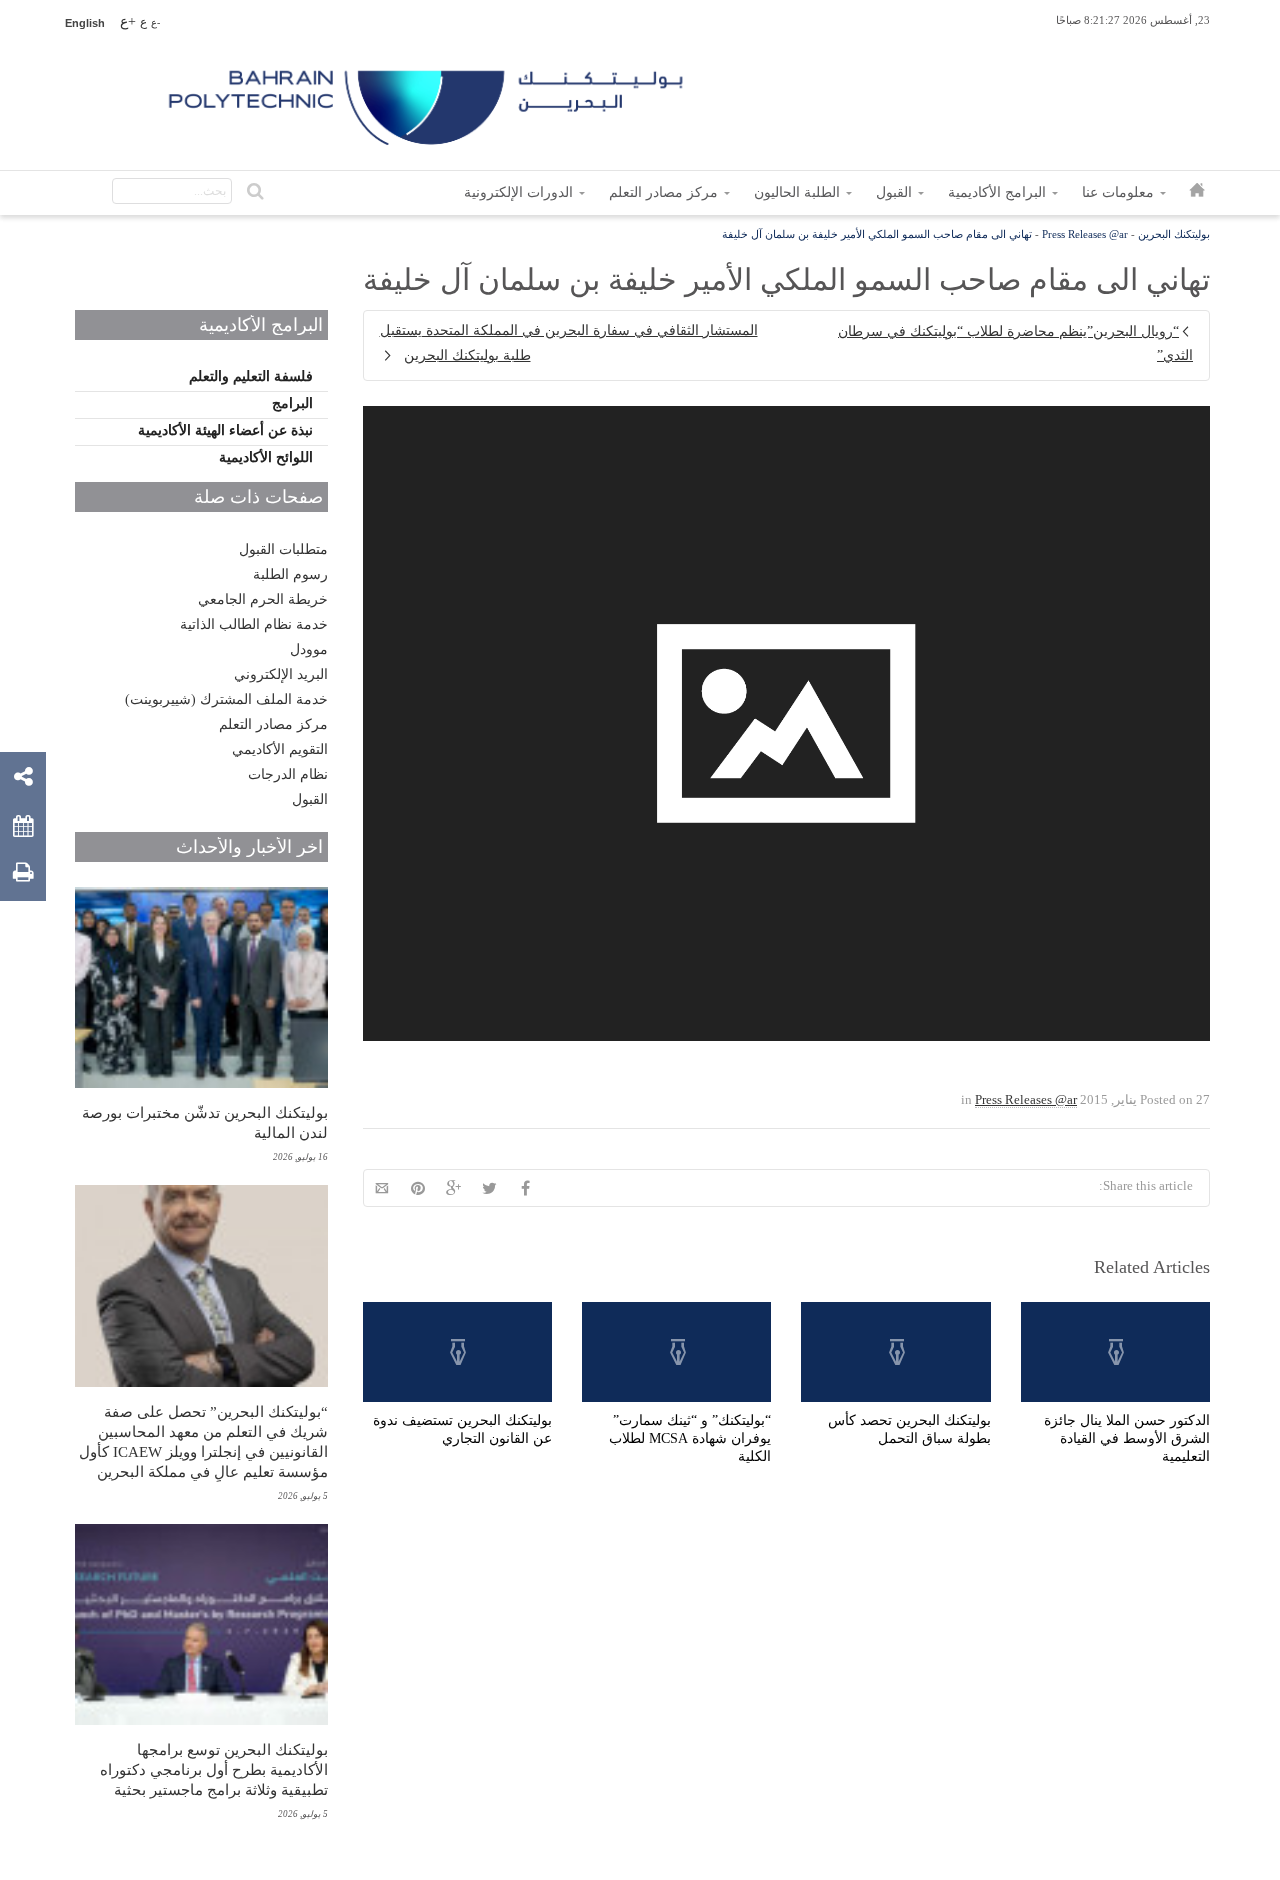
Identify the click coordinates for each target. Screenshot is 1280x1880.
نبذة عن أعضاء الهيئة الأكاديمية (225, 430)
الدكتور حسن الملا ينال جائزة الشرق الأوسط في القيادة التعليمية (1127, 1438)
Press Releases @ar (1085, 234)
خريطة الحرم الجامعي (263, 599)
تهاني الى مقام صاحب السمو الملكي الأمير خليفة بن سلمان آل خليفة (877, 234)
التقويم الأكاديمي (280, 749)
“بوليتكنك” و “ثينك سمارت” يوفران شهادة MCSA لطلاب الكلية (690, 1438)
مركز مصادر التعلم (273, 724)
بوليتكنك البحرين (1174, 234)
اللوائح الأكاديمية (266, 457)
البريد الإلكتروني (281, 674)
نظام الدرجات (288, 774)
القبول (310, 799)
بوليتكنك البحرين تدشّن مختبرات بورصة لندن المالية (205, 1123)
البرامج (292, 403)
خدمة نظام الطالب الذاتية (254, 624)
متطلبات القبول (283, 549)
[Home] (428, 100)
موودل (309, 649)
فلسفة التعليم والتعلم (251, 376)
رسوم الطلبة (290, 574)
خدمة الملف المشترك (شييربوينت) (226, 699)
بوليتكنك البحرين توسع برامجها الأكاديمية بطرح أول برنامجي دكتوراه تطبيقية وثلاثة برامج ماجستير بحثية (214, 1770)
